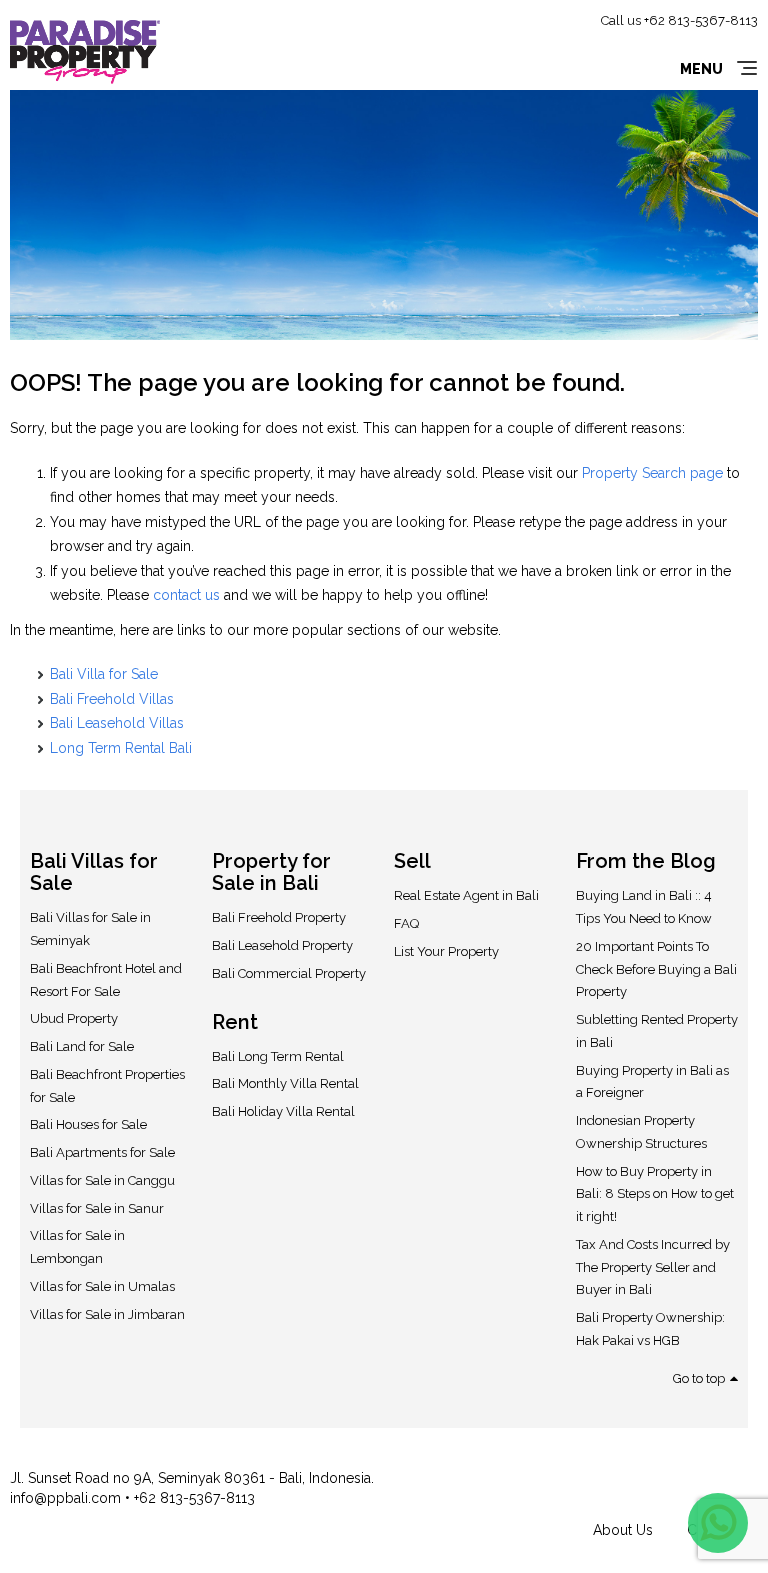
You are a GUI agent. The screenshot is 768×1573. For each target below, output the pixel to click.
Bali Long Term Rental (278, 1056)
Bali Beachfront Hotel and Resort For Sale (106, 980)
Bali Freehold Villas (112, 699)
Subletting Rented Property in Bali (657, 1031)
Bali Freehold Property (279, 917)
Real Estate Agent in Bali (466, 895)
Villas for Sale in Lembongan (77, 1247)
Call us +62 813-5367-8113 (679, 20)
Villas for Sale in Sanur (97, 1208)
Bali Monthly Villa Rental (285, 1083)
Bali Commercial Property (289, 973)
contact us (186, 595)
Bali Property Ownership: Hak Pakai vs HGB (650, 1329)
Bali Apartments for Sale (102, 1152)
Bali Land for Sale (82, 1046)
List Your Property (446, 951)
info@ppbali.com (67, 1498)
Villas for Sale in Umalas (102, 1286)
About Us (623, 1530)
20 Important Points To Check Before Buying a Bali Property (656, 969)
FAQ (406, 923)
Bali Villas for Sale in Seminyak (90, 929)
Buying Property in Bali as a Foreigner (652, 1082)
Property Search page (652, 473)
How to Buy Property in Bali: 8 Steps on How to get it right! (655, 1194)
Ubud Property (74, 1018)
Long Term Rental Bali (121, 748)
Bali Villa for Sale (104, 674)
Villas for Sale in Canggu (102, 1180)
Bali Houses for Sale (88, 1124)
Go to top (699, 1378)
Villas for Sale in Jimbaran (107, 1314)
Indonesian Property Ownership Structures (641, 1132)
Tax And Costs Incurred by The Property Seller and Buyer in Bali (653, 1267)
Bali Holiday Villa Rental (283, 1111)
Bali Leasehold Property (282, 945)
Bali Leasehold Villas (117, 723)
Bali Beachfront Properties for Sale (107, 1086)
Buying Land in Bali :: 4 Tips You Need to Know (644, 907)
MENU (701, 69)
